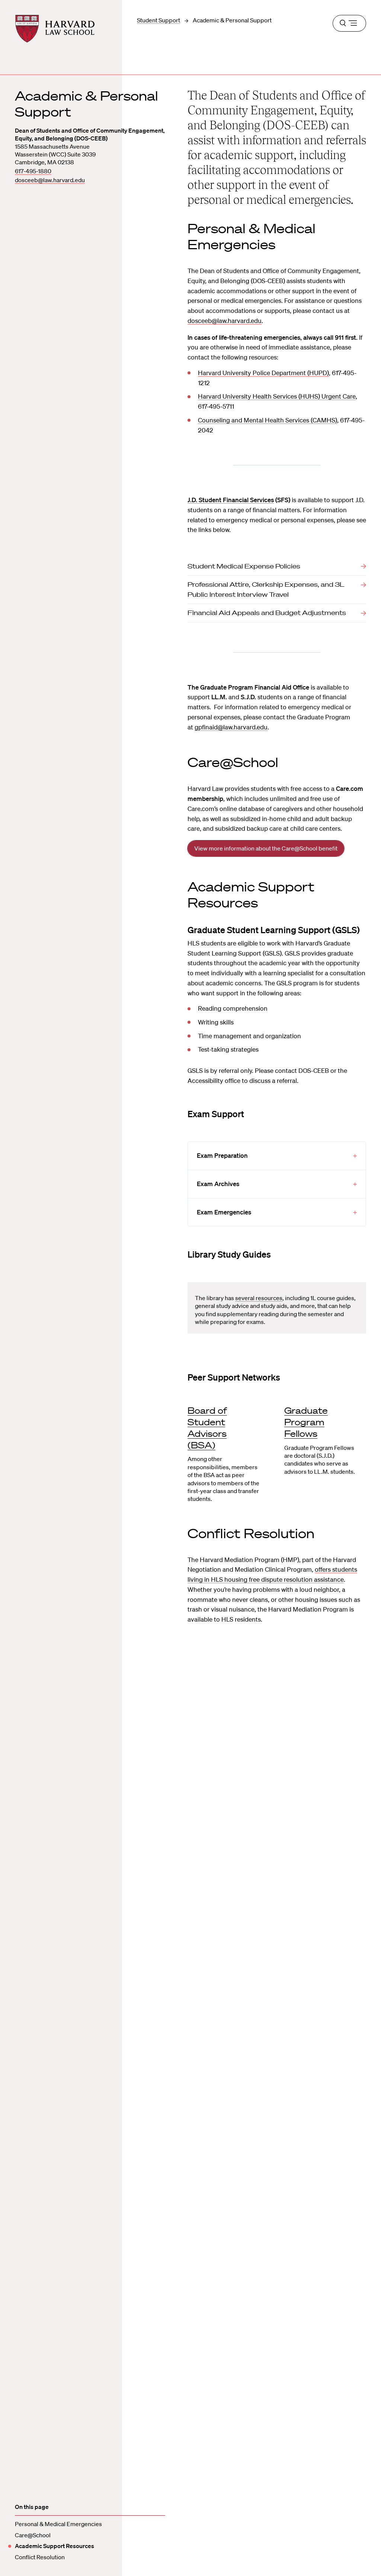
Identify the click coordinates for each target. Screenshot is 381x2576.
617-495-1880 (33, 171)
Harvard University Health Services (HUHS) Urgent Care (277, 396)
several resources (259, 1298)
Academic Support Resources (55, 2546)
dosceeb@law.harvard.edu (50, 180)
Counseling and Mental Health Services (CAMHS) (268, 420)
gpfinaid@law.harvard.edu (231, 727)
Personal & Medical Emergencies (58, 2524)
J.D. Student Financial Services (231, 500)
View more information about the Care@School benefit (266, 848)
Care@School (33, 2535)
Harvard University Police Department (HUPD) (263, 373)
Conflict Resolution (40, 2557)
